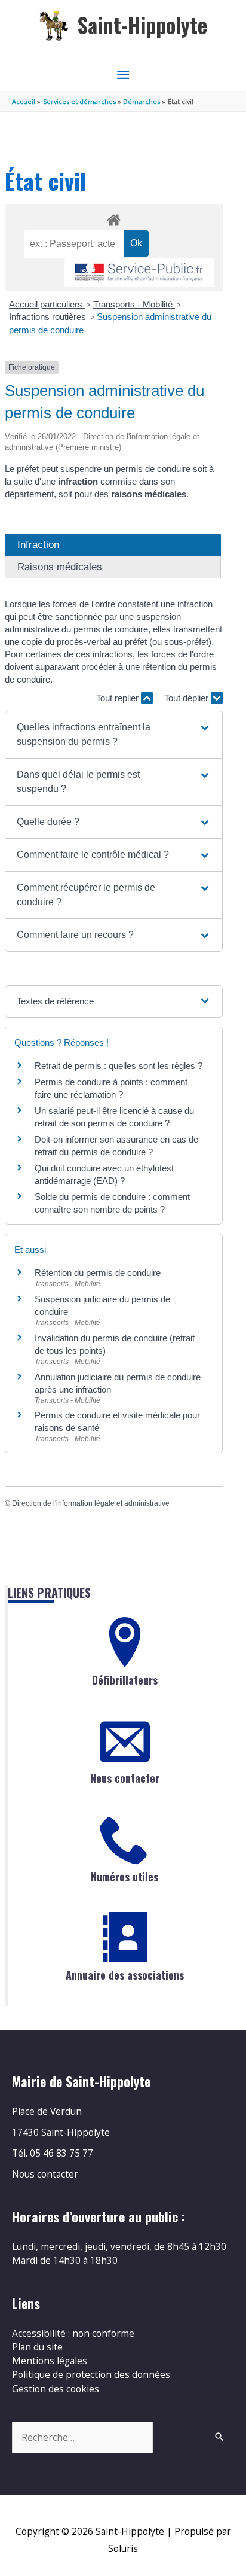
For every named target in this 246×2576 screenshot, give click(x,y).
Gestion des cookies (56, 2389)
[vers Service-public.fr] (139, 273)
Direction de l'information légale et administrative (91, 1503)
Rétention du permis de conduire (98, 1273)
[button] (114, 735)
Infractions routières (49, 317)
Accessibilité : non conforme (73, 2333)
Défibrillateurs (125, 1680)
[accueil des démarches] (113, 218)
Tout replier (119, 698)
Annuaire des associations (125, 1975)
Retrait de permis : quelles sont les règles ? (119, 1066)
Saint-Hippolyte (142, 25)
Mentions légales (50, 2361)
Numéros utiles (124, 1877)
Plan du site (37, 2347)
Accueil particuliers (47, 304)
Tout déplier (187, 698)
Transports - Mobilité (134, 304)
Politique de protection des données (91, 2374)
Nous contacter (125, 1778)
